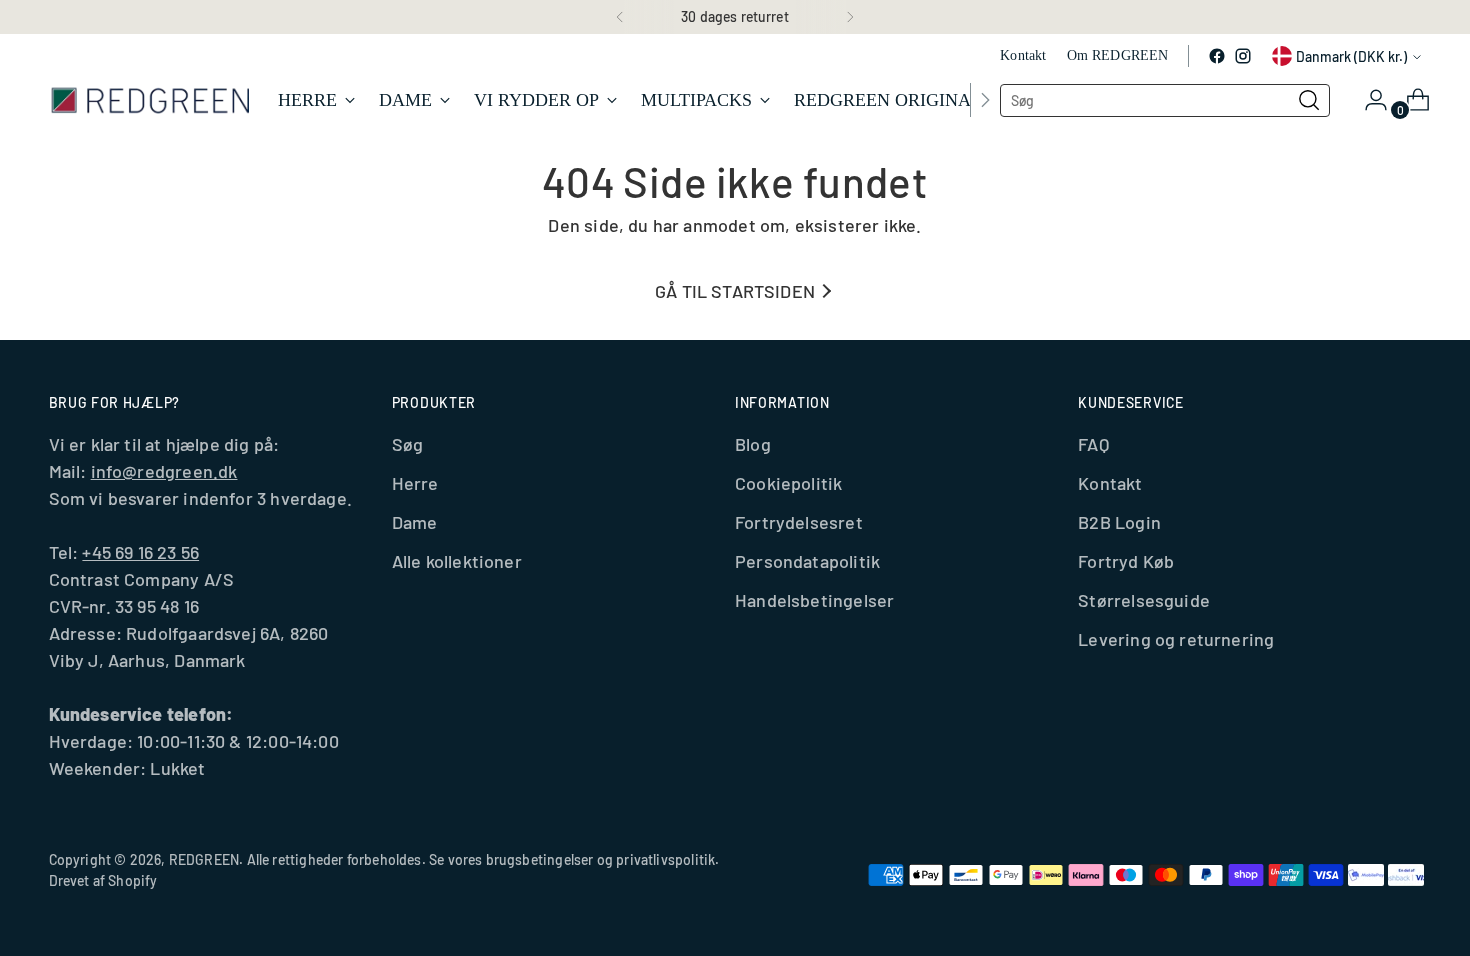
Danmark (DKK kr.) (1351, 56)
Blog (753, 444)
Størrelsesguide (1144, 600)
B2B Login (1119, 522)
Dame (415, 522)
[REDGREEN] (149, 100)
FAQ (1093, 444)
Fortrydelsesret (799, 522)
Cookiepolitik (788, 483)
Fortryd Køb (1126, 561)
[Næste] (850, 17)
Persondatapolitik (807, 561)
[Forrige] (620, 17)
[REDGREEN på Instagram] (1243, 56)
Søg (408, 444)
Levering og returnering (1176, 639)
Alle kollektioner (457, 561)
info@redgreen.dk (164, 471)
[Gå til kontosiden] (1368, 100)
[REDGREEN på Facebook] (1217, 56)
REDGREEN (204, 859)
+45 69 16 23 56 (140, 552)
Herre (415, 483)
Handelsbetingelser (814, 600)
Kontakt (1110, 483)
